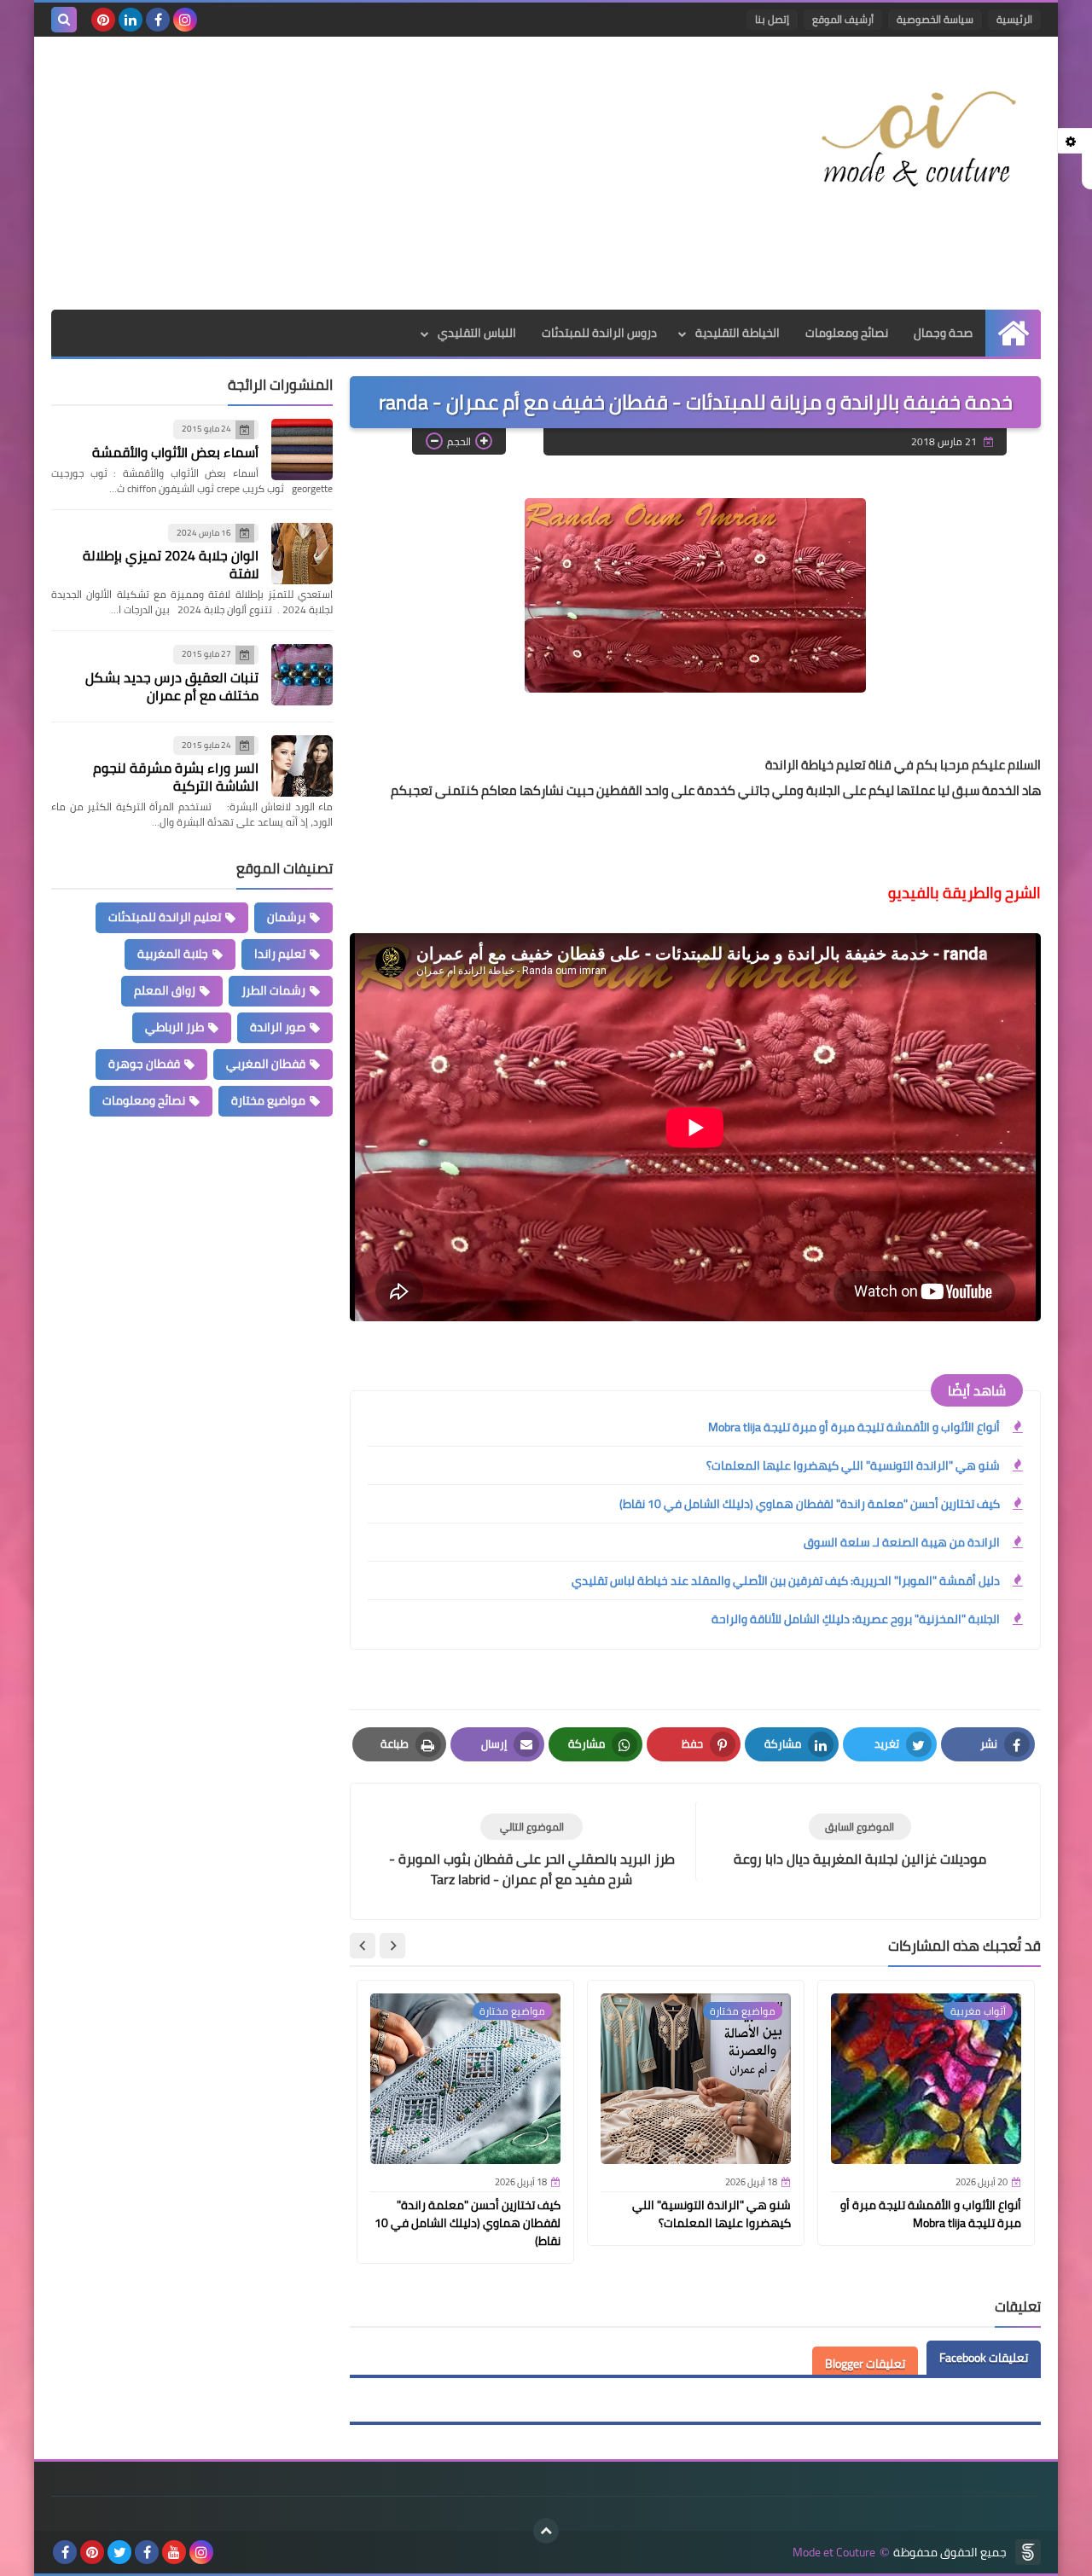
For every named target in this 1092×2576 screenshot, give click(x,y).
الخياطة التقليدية (738, 333)
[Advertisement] (362, 173)
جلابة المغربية (173, 954)
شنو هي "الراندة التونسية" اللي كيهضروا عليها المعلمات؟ (853, 1465)
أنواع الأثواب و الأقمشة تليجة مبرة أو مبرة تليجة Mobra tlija (854, 1427)
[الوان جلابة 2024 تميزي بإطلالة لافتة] (302, 554)
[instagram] (185, 20)
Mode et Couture (834, 2553)
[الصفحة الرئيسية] (1013, 333)
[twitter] (119, 2552)
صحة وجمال (943, 333)
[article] (531, 1851)
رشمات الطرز (273, 990)
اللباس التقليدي (477, 333)
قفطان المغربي (266, 1064)
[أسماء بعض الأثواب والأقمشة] (302, 450)
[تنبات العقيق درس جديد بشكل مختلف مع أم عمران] (302, 675)
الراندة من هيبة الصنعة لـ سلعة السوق (902, 1542)
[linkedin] (131, 20)
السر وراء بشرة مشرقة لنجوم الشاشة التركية (176, 777)
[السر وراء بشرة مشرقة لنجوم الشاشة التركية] (302, 766)
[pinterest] (103, 20)
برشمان (286, 917)
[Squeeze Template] (1028, 2552)
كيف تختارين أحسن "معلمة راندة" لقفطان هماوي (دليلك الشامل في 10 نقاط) (810, 1504)
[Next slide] (363, 1946)
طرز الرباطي (174, 1027)
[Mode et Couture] (917, 140)
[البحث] (64, 20)
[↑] (546, 2531)
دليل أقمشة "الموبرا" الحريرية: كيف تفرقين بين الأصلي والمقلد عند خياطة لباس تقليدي (786, 1581)
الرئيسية (1014, 19)
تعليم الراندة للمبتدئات (165, 917)
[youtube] (174, 2552)
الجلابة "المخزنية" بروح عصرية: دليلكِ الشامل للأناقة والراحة (856, 1619)
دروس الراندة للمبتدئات (599, 333)
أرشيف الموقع (843, 19)
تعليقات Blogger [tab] (865, 2364)
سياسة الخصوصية (935, 19)
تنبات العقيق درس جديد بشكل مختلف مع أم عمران (172, 686)
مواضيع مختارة (268, 1100)
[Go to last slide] (392, 1946)
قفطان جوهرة (144, 1064)
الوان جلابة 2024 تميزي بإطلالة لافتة (171, 564)
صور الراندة (278, 1027)
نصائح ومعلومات (847, 333)
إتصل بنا (772, 19)
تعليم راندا (280, 954)
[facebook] (158, 20)
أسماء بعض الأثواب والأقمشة (175, 452)
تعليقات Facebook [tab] (984, 2358)
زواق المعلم (165, 990)
